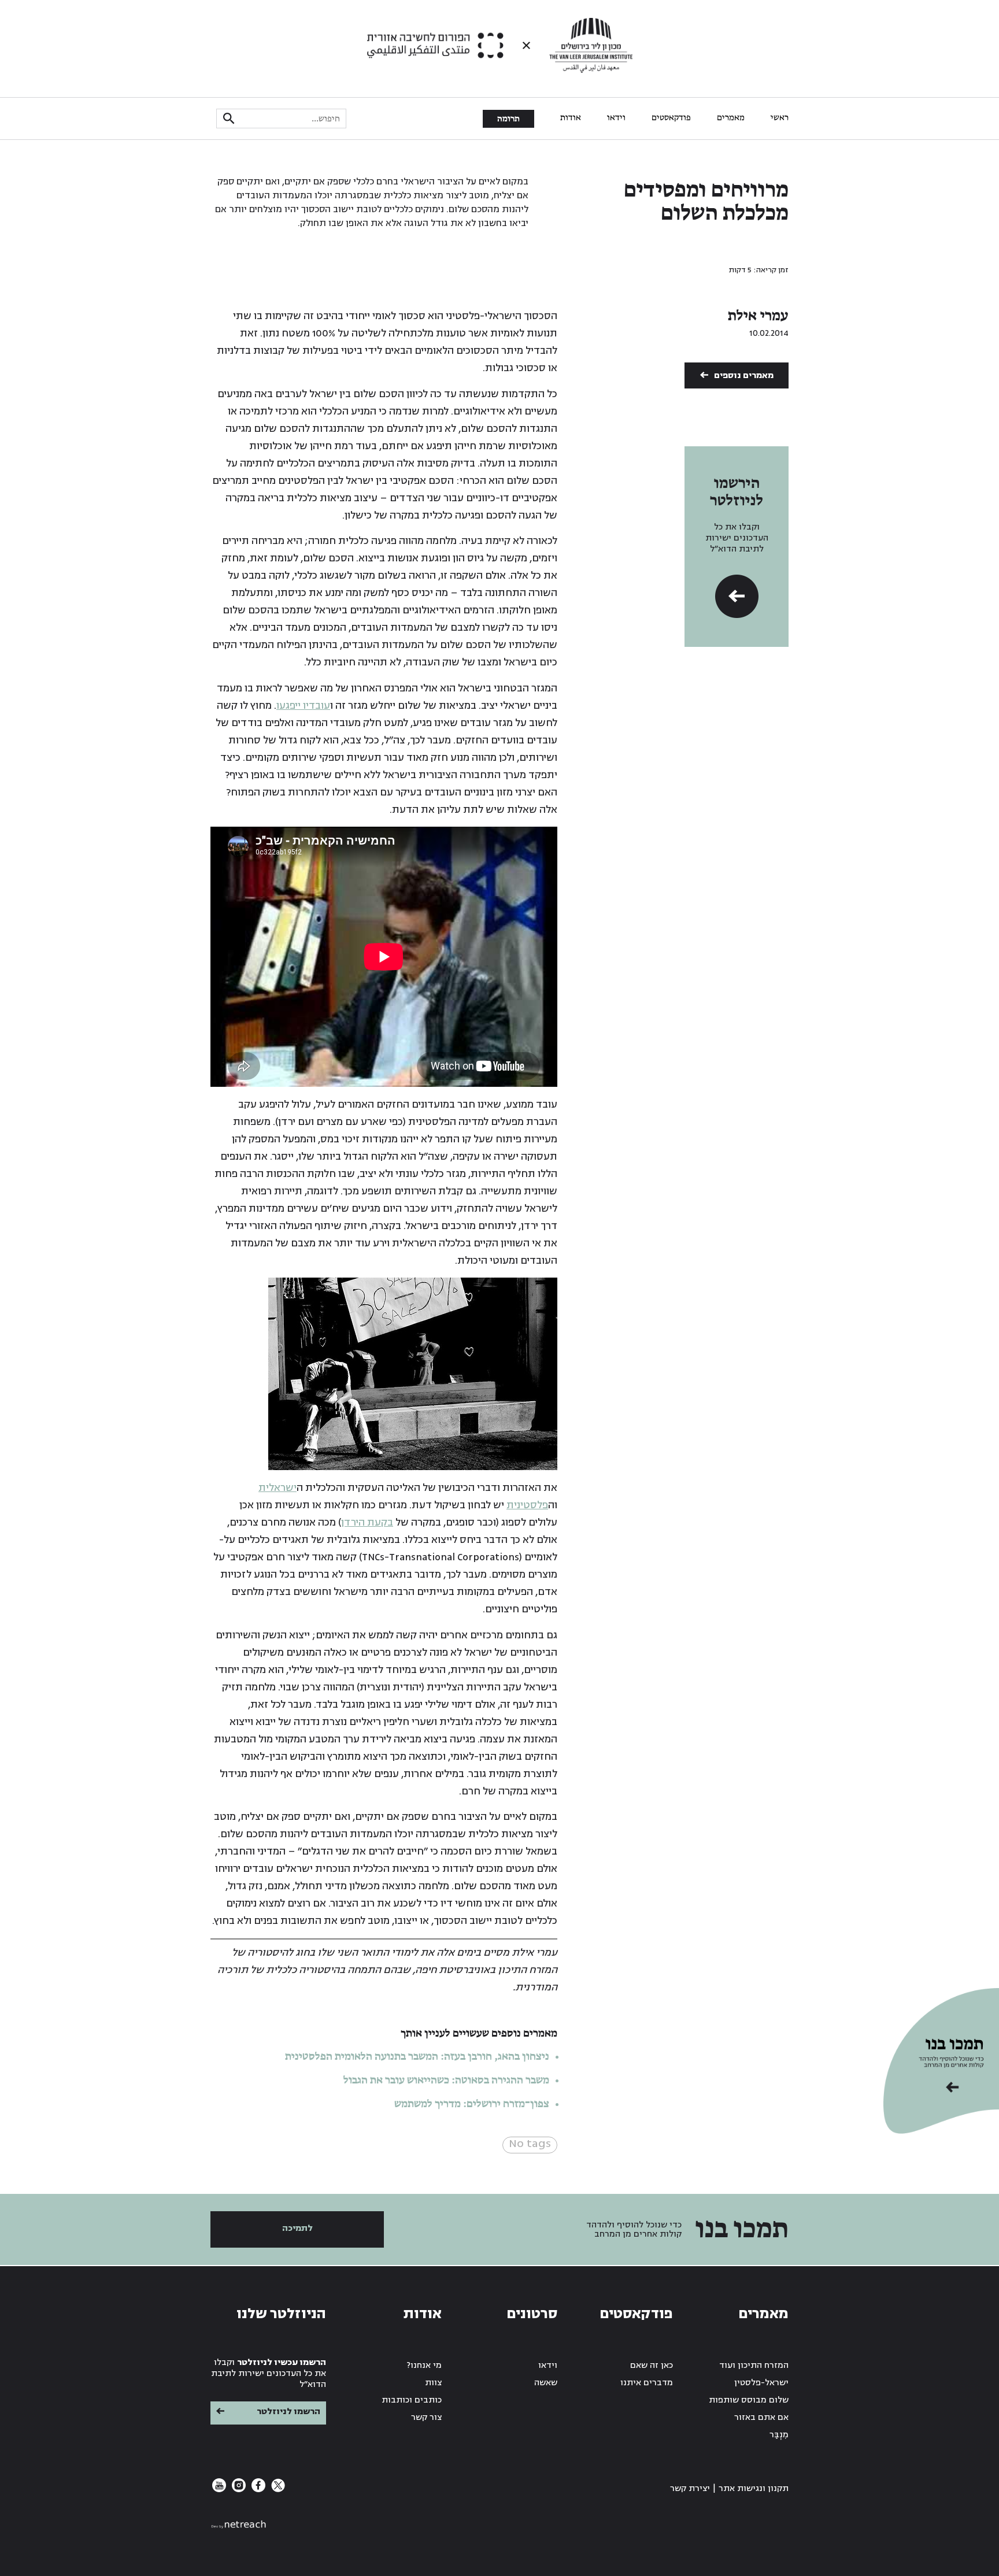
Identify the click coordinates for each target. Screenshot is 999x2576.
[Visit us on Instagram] (238, 2490)
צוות (433, 2383)
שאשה (546, 2383)
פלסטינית (527, 1505)
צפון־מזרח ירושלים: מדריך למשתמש (471, 2104)
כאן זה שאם (652, 2365)
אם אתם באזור (761, 2417)
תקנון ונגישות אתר (754, 2488)
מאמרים (731, 118)
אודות (571, 118)
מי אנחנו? (424, 2365)
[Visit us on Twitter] (277, 2490)
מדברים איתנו (647, 2383)
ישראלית (277, 1488)
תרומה (508, 119)
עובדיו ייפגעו (303, 706)
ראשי (780, 118)
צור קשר (426, 2417)
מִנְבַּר (779, 2435)
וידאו (616, 118)
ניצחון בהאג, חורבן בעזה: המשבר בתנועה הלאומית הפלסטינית (417, 2057)
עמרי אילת (758, 316)
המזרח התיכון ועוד (754, 2365)
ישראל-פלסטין (761, 2383)
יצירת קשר (690, 2488)
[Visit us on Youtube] (219, 2490)
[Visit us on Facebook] (257, 2490)
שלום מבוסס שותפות (749, 2400)
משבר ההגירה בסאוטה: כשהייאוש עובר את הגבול (446, 2081)
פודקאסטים (671, 118)
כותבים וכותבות (412, 2400)
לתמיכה (297, 2228)
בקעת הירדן (367, 1522)
